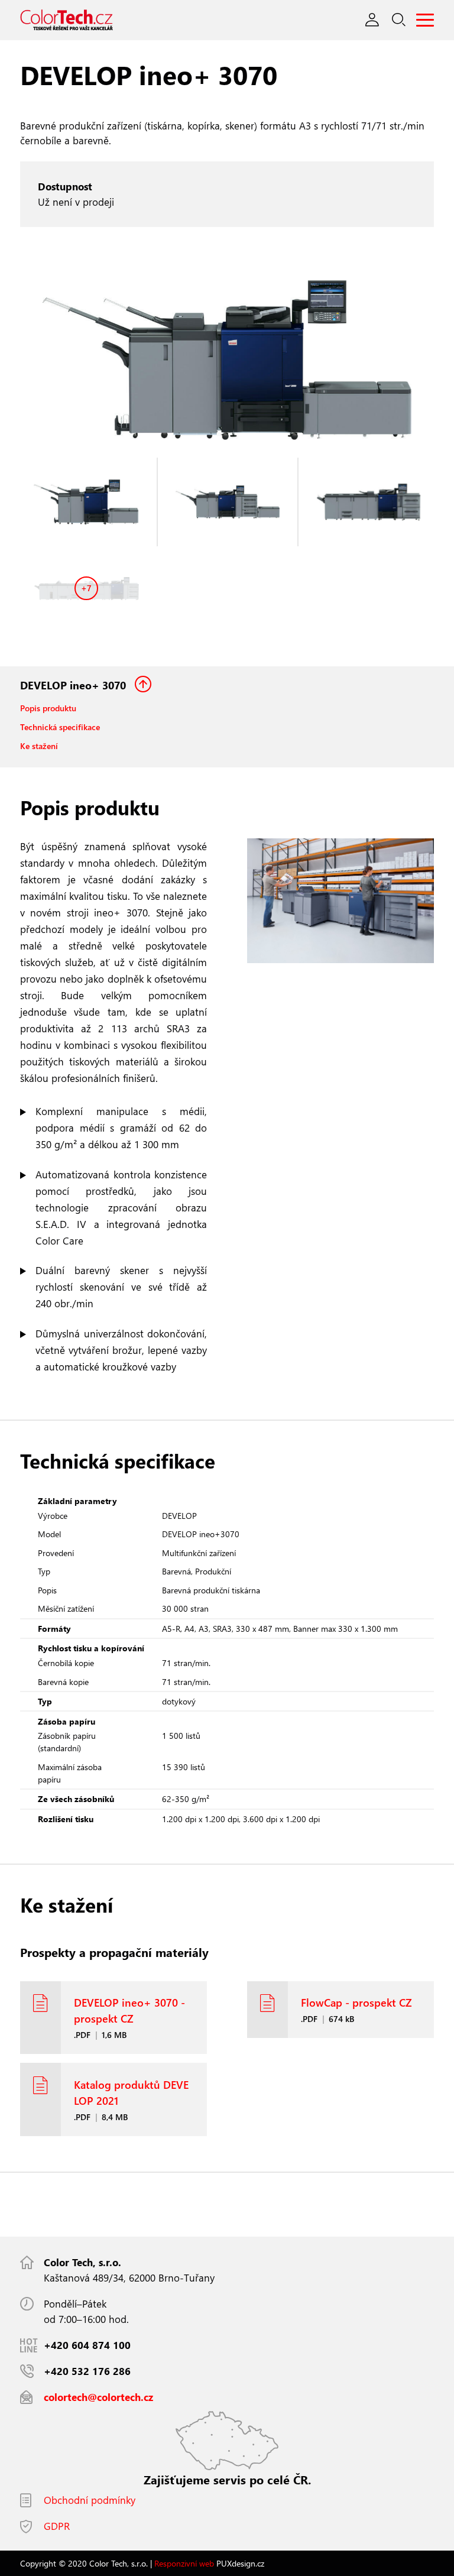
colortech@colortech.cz (98, 2397)
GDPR (57, 2526)
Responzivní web (184, 2563)
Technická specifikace (60, 727)
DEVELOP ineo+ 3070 (74, 685)
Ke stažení (39, 746)
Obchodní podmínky (90, 2500)
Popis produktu (48, 708)
